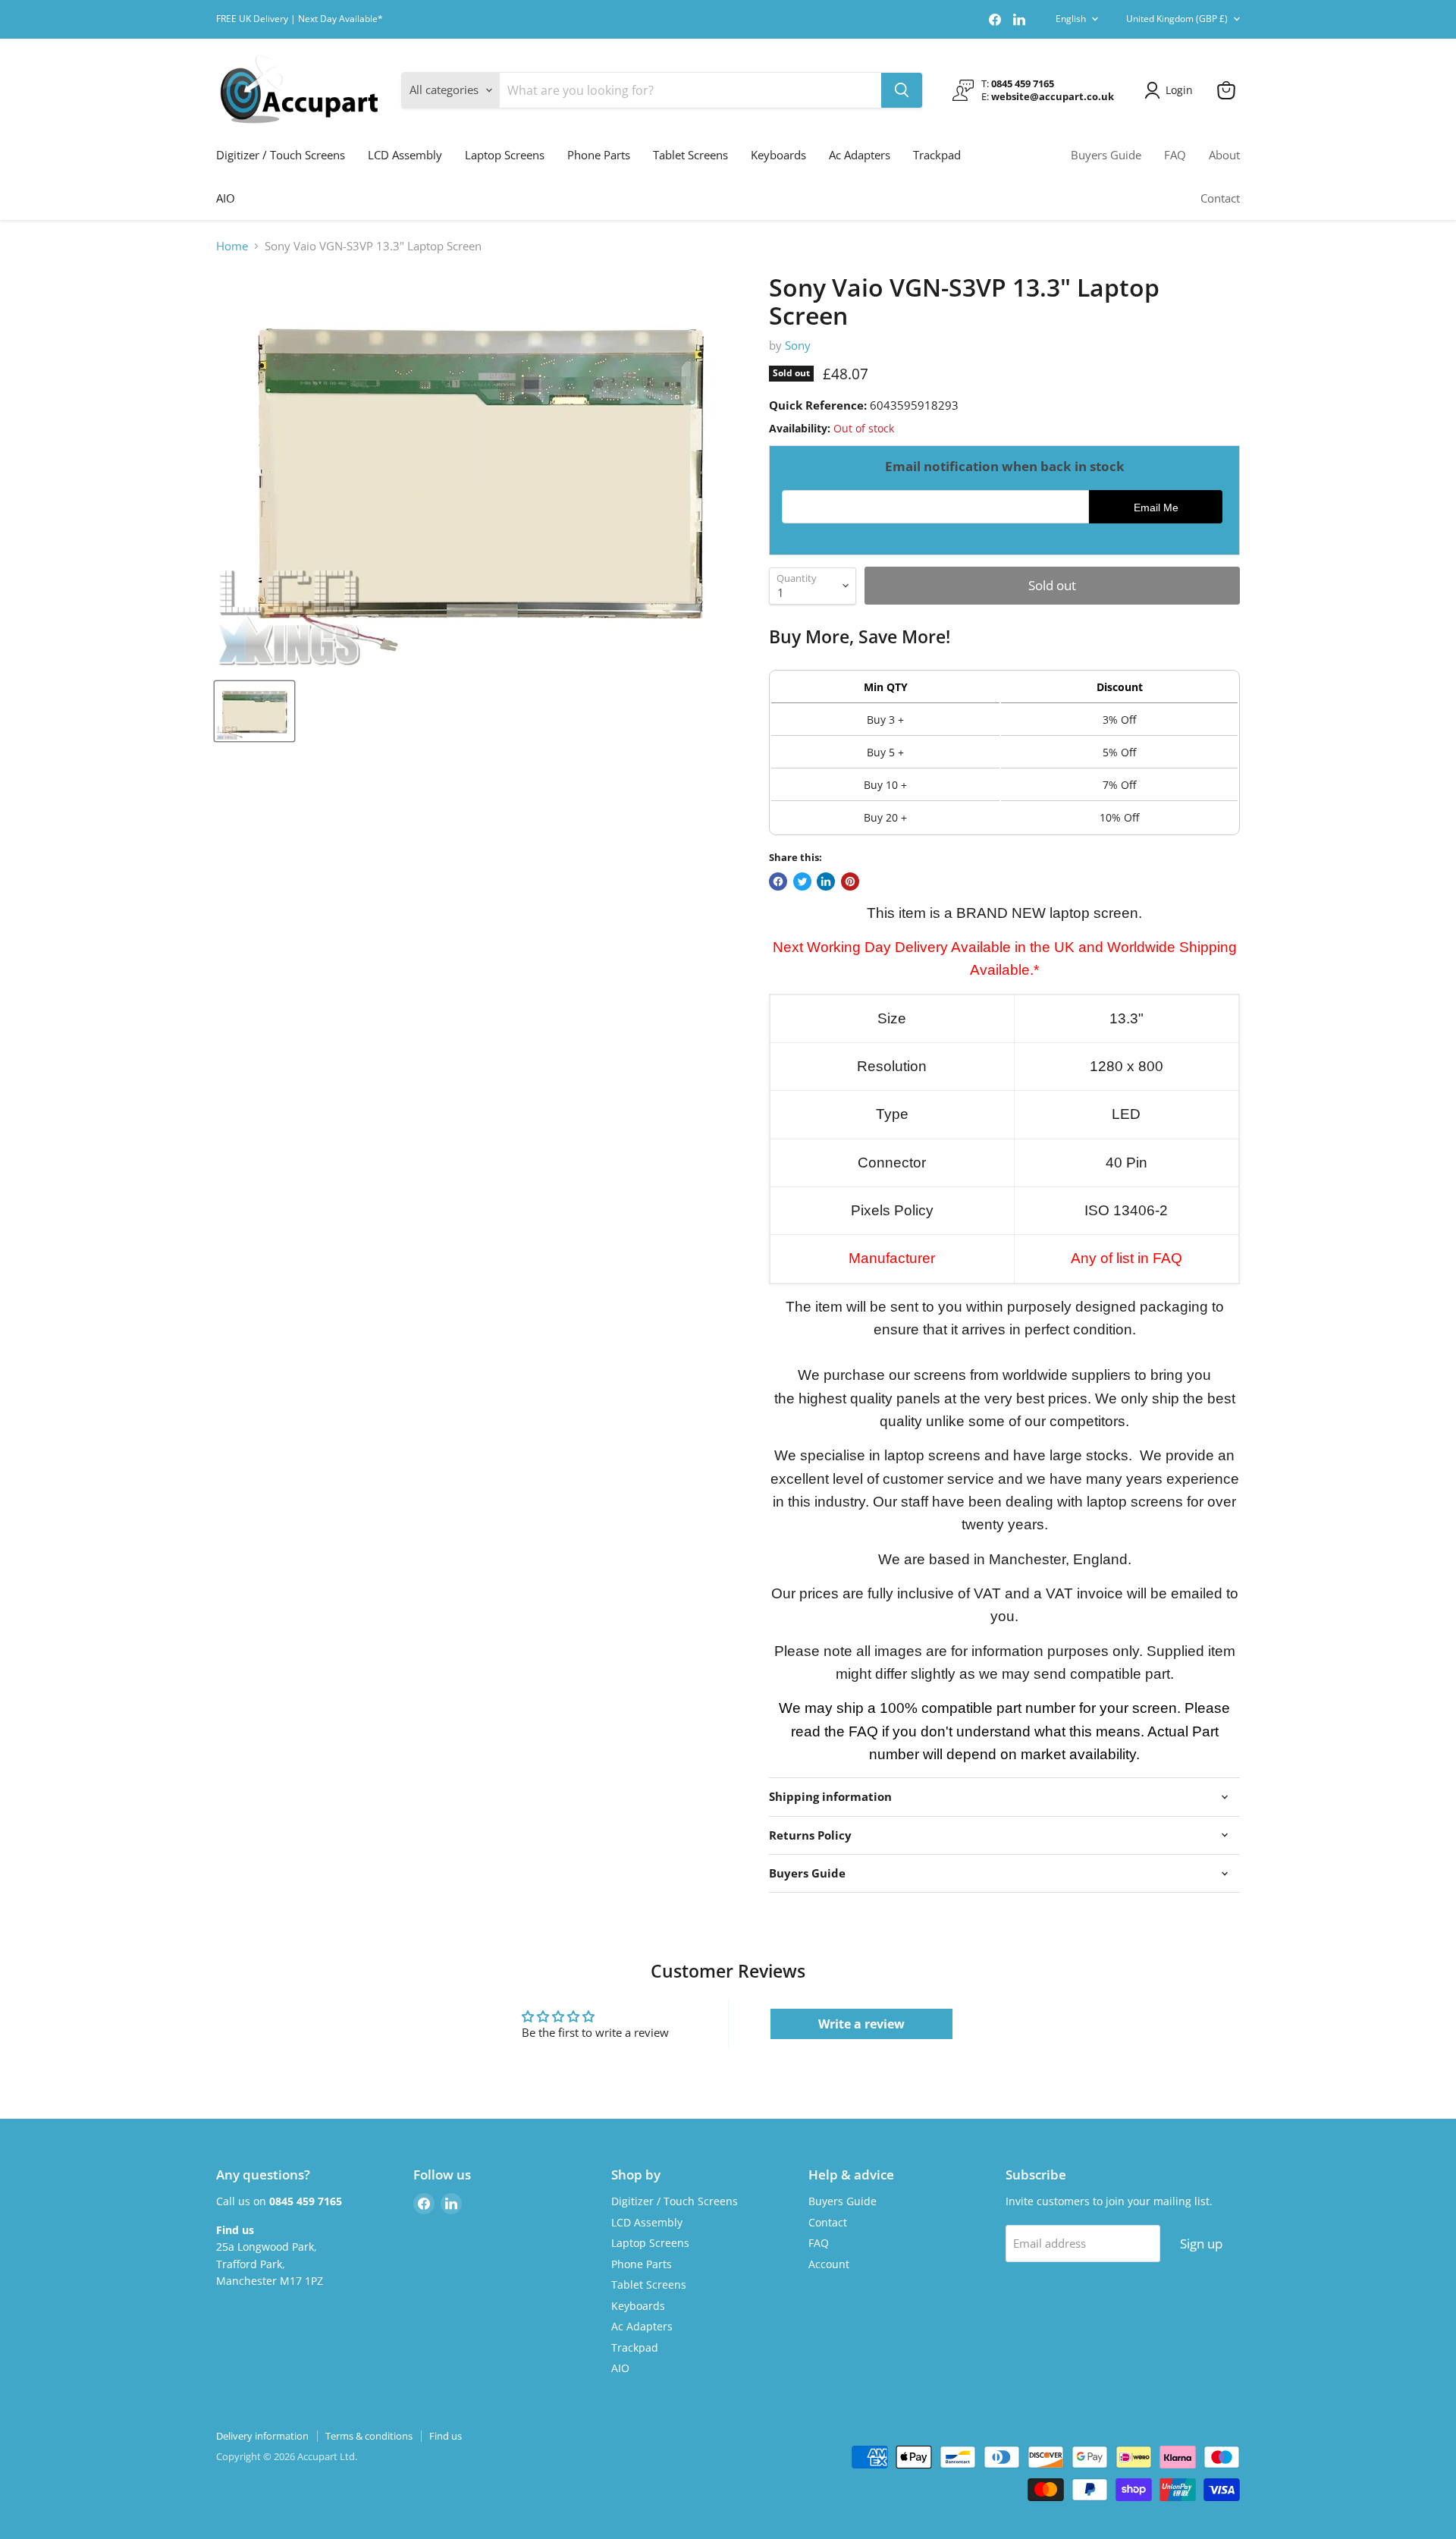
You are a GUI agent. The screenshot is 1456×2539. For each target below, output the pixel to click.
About (1224, 155)
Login (1179, 90)
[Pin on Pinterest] (850, 881)
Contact (1220, 198)
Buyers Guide (1106, 155)
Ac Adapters (860, 155)
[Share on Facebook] (778, 881)
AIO (226, 198)
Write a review (861, 2024)
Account (829, 2264)
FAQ (1175, 155)
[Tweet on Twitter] (802, 881)
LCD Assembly (405, 155)
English (1071, 19)
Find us (446, 2436)
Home (232, 246)
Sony (798, 345)
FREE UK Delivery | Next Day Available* (300, 19)
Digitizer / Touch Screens (281, 155)
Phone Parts (599, 155)
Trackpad (937, 155)
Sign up (1201, 2244)
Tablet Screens (690, 155)
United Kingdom (1177, 19)
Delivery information (262, 2436)
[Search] (902, 90)
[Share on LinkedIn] (826, 881)
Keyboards (778, 155)
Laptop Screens (505, 155)
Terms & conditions (369, 2436)
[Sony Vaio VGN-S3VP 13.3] (254, 711)
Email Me (1156, 508)
